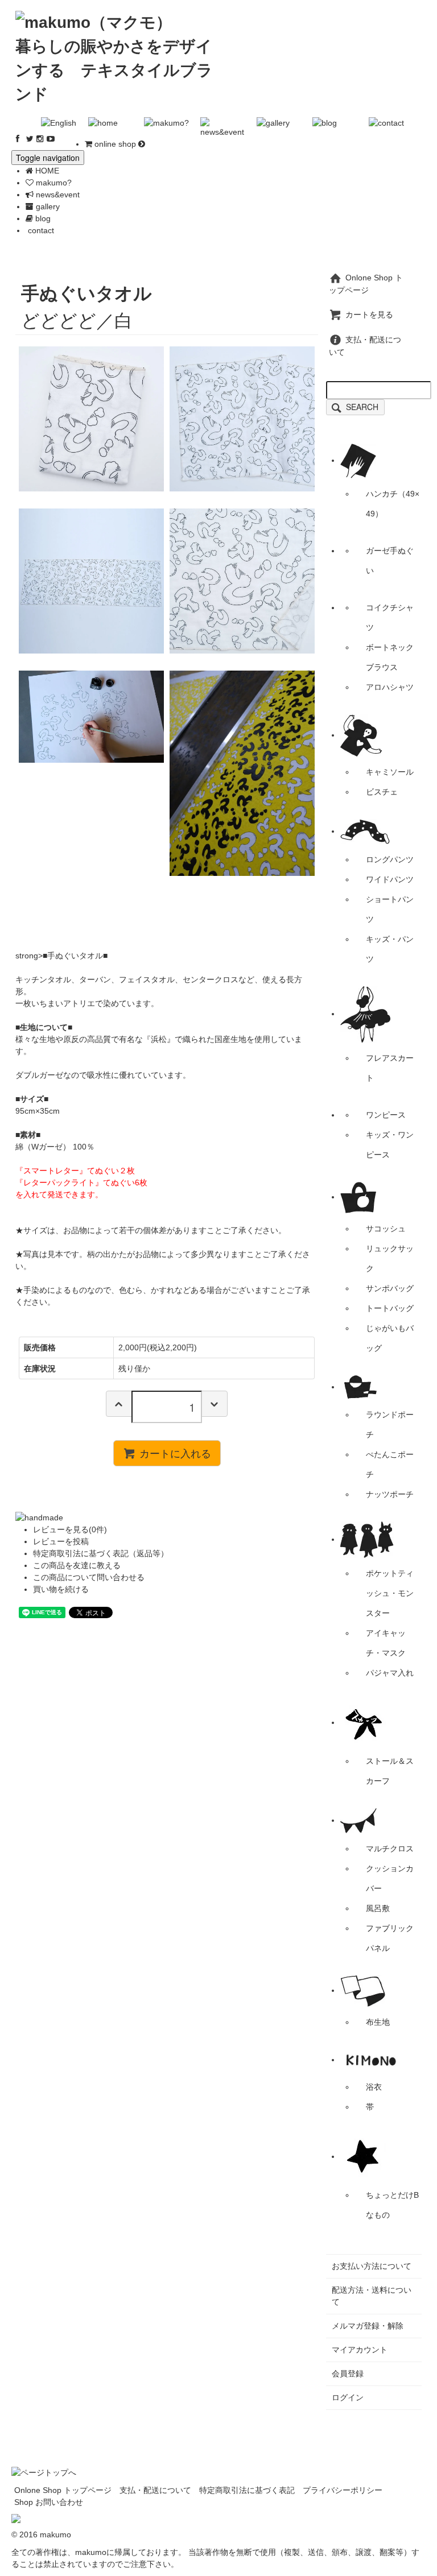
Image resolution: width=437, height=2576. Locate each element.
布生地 (378, 2022)
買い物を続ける (61, 1589)
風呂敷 (378, 1908)
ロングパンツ (390, 859)
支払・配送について (155, 2490)
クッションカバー (390, 1878)
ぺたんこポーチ (390, 1464)
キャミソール (390, 772)
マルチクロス (390, 1849)
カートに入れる (175, 1453)
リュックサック (390, 1258)
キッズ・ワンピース (390, 1145)
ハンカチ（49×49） (393, 504)
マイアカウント (360, 2350)
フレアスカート (390, 1068)
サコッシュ (386, 1229)
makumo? (53, 183)
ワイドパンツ (390, 879)
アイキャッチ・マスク (386, 1643)
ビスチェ (382, 792)
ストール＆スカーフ (390, 1771)
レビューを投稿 (61, 1541)
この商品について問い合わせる (89, 1577)
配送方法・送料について (372, 2296)
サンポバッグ (390, 1288)
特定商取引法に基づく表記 (247, 2490)
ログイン (348, 2397)
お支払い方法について (372, 2266)
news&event (57, 195)
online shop (115, 144)
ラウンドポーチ (390, 1425)
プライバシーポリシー (343, 2490)
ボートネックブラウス (390, 657)
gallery (47, 206)
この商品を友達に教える (77, 1565)
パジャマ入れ (390, 1673)
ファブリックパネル (390, 1938)
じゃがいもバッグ (390, 1338)
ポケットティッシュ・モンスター (390, 1593)
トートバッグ (390, 1308)
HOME (46, 171)
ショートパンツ (390, 909)
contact (40, 230)
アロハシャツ (390, 687)
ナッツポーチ (390, 1494)
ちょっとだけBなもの (392, 2205)
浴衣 (374, 2087)
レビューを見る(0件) (70, 1529)
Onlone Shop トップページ (63, 2490)
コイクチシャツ (390, 617)
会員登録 (348, 2374)
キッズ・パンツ (390, 949)
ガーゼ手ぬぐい (390, 561)
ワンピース (386, 1115)
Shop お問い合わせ (49, 2502)
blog (42, 218)
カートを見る (369, 315)
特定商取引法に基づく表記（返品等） (101, 1553)
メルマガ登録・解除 (368, 2326)
